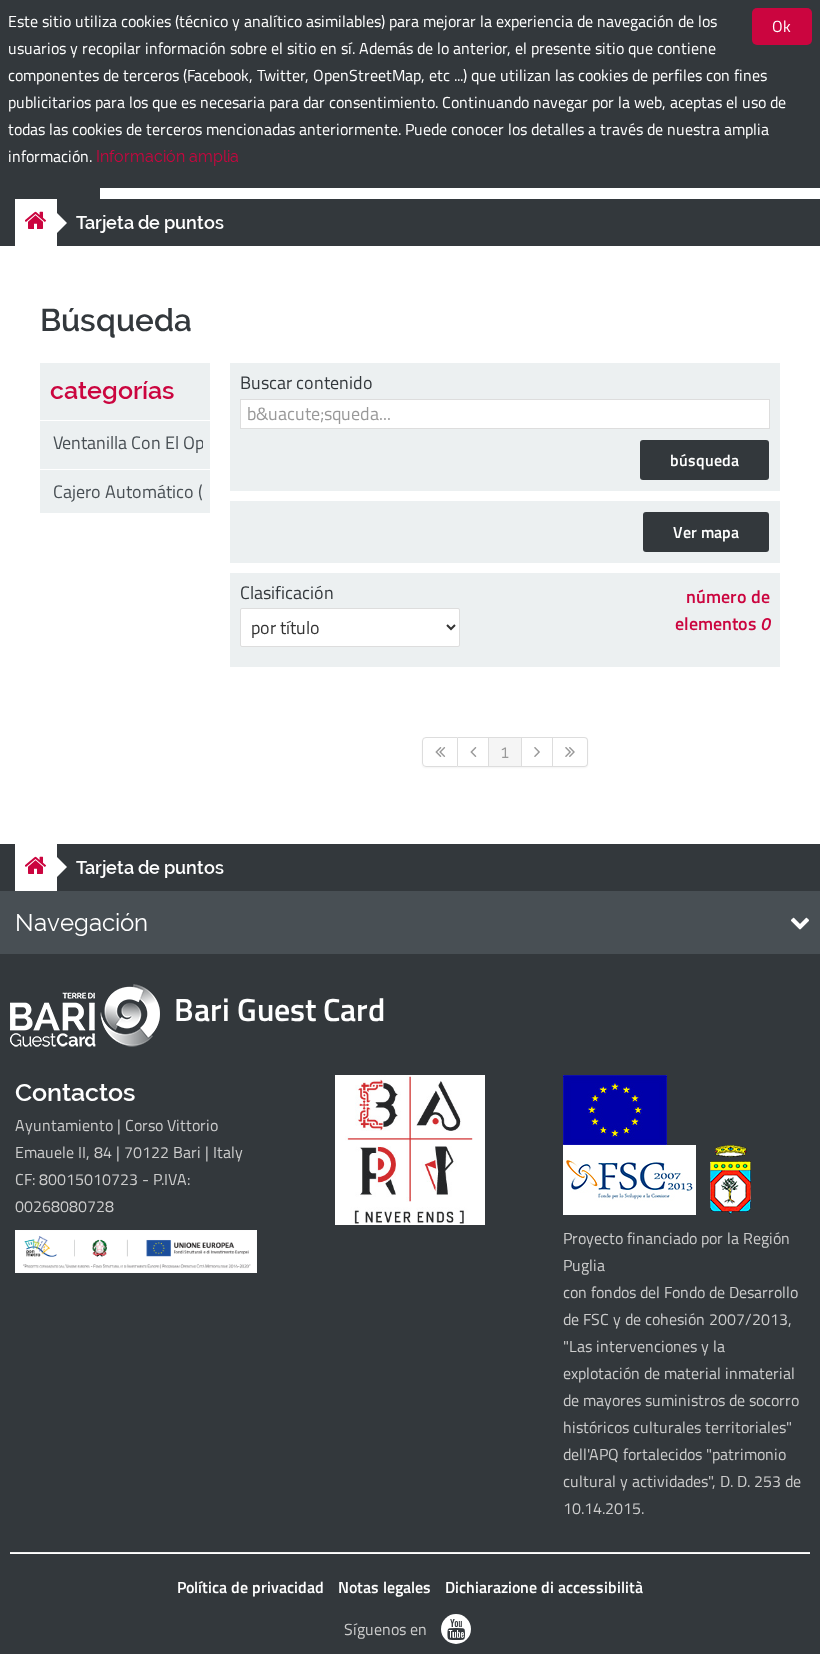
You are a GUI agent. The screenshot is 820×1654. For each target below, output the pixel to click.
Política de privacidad (250, 1587)
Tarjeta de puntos (150, 222)
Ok (781, 26)
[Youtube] (456, 1629)
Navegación (81, 922)
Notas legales (384, 1587)
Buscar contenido (306, 383)
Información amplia (167, 156)
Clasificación (287, 593)
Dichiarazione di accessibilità (544, 1587)
